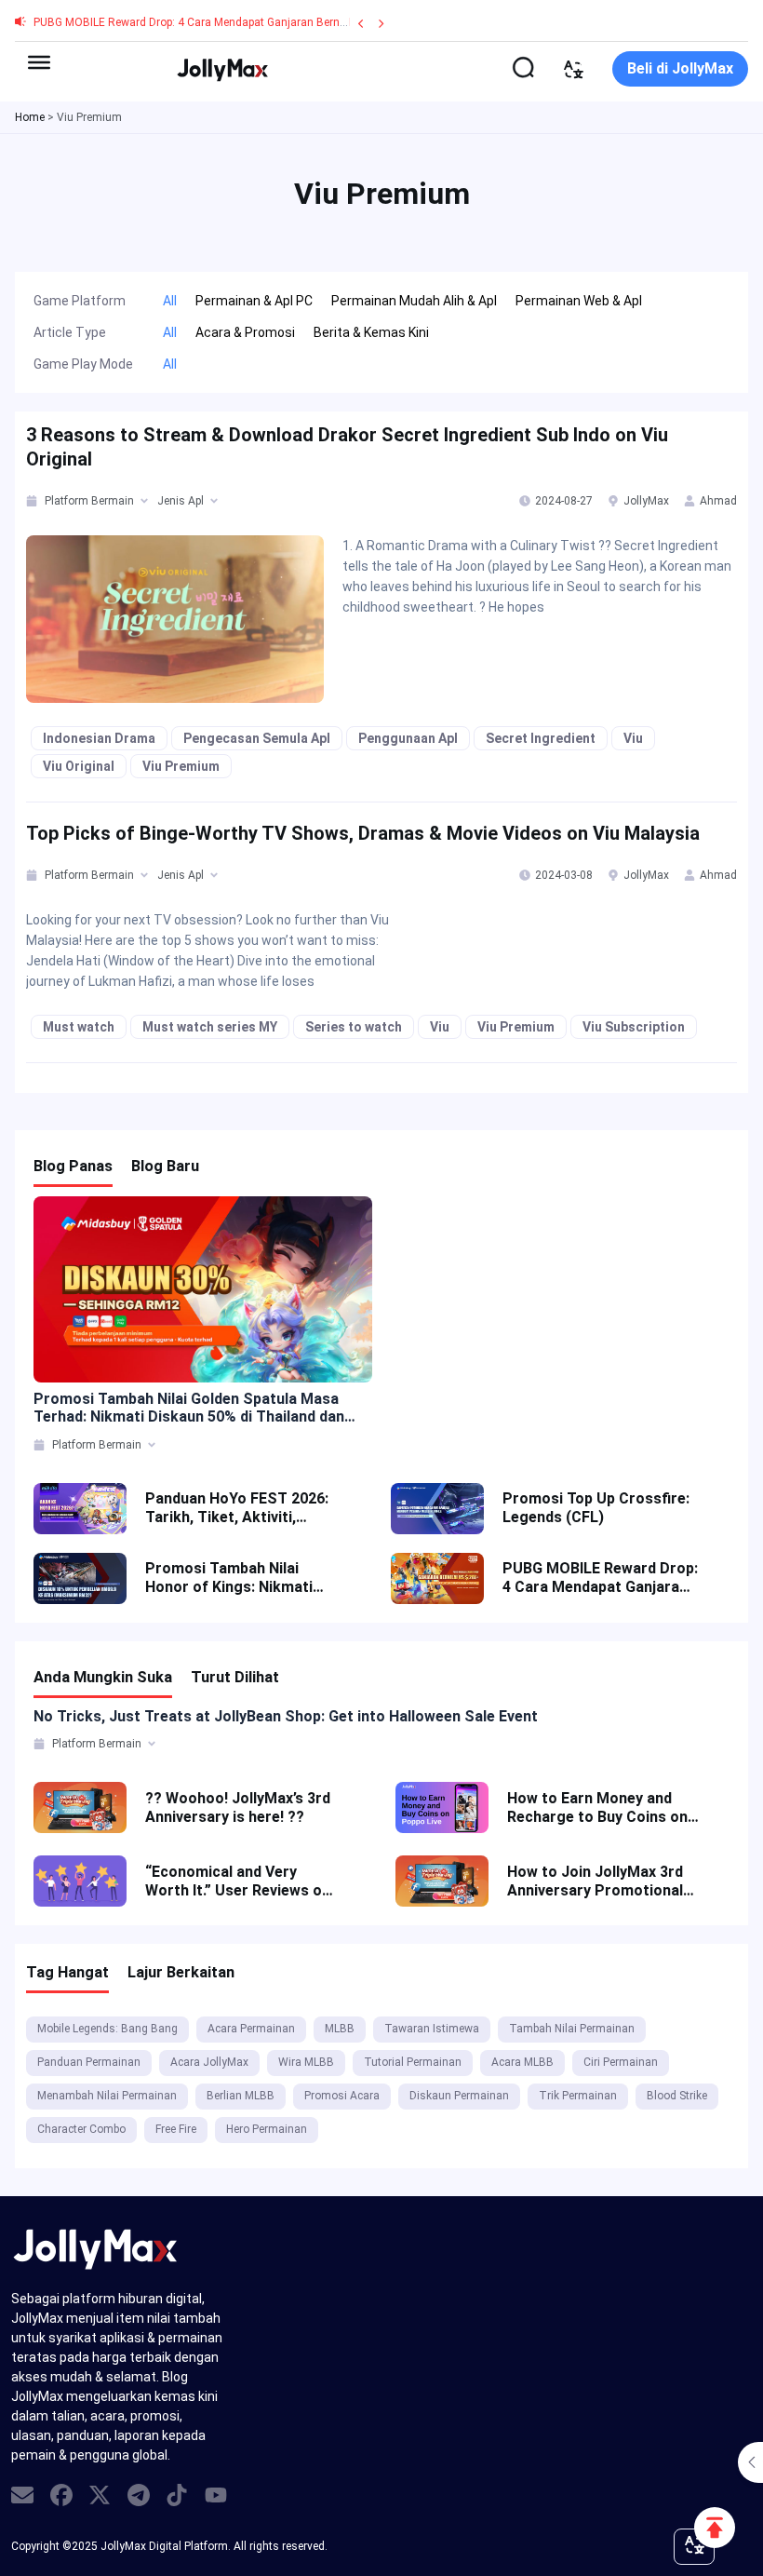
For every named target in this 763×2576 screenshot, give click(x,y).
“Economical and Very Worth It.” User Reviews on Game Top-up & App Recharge (238, 1881)
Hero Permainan (267, 2129)
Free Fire (176, 2129)
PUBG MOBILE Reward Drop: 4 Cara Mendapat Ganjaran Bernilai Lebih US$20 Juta (240, 22)
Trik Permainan (578, 2096)
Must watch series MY (210, 1027)
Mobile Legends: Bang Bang (107, 2029)
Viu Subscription (634, 1027)
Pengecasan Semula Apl (257, 738)
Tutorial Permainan (413, 2062)
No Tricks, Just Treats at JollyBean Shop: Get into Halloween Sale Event (286, 1716)
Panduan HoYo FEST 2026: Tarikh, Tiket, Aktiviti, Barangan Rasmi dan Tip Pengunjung (237, 1508)
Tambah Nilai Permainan (572, 2029)
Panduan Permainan (89, 2062)
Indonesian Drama (99, 738)
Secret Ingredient (541, 738)
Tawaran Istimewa (432, 2029)
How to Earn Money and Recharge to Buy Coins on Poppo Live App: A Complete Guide (597, 1808)
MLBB (340, 2029)
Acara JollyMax (209, 2062)
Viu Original (79, 766)
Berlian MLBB (241, 2096)
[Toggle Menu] (39, 62)
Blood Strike (677, 2096)
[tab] (33, 501)
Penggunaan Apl (408, 738)
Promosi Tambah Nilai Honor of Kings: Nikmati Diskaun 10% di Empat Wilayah (229, 1578)
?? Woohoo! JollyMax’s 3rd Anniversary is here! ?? (238, 1807)
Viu (633, 738)
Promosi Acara (342, 2096)
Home (30, 117)
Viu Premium (181, 766)
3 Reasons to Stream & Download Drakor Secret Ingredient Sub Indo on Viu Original (347, 447)
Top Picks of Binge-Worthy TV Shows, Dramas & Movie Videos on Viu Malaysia (363, 833)
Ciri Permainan (621, 2062)
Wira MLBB (306, 2062)
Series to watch (354, 1027)
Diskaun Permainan (459, 2096)
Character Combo (81, 2129)
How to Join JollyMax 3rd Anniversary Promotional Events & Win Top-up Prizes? (595, 1881)
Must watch (79, 1027)
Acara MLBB (522, 2062)
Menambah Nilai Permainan (107, 2096)
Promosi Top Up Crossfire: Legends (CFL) (596, 1508)
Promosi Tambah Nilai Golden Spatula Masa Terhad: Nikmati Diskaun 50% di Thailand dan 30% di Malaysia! (189, 1408)
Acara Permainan (251, 2029)
